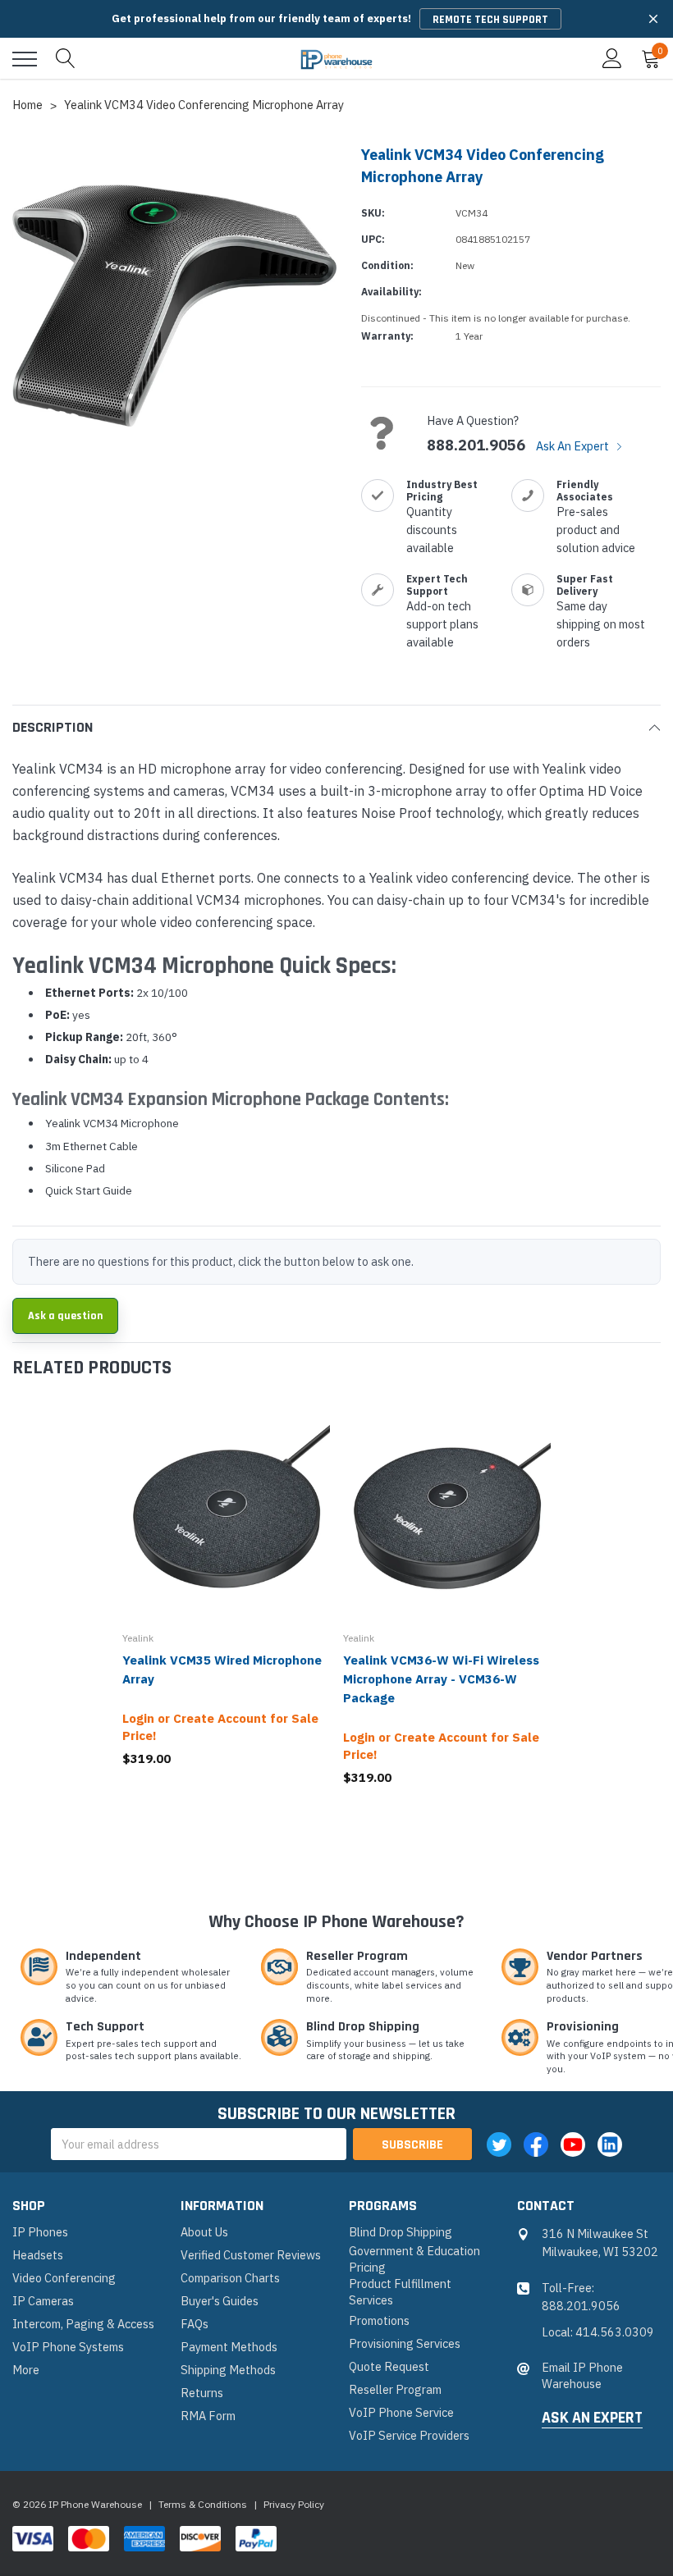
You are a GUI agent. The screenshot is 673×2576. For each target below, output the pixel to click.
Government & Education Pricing (414, 2259)
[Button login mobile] (612, 59)
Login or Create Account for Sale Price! (220, 1727)
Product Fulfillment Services (400, 2292)
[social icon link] (499, 2144)
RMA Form (208, 2416)
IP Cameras (43, 2301)
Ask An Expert (574, 446)
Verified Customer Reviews (251, 2255)
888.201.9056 (476, 445)
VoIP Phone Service (401, 2412)
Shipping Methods (228, 2370)
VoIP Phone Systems (68, 2347)
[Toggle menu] (25, 59)
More (26, 2370)
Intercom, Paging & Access (83, 2324)
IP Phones (40, 2232)
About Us (204, 2232)
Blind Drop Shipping (401, 2232)
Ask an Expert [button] (592, 2418)
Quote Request (389, 2366)
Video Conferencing (64, 2278)
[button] (653, 19)
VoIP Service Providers (409, 2435)
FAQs (195, 2324)
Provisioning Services (405, 2343)
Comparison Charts (230, 2278)
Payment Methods (229, 2347)
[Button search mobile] (66, 59)
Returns (202, 2393)
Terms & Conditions (203, 2504)
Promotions (379, 2320)
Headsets (38, 2255)
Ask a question (65, 1316)
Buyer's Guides (220, 2301)
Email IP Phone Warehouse (582, 2375)
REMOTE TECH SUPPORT (490, 20)
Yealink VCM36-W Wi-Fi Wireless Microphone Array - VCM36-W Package (441, 1679)
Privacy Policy (294, 2504)
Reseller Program (395, 2389)
